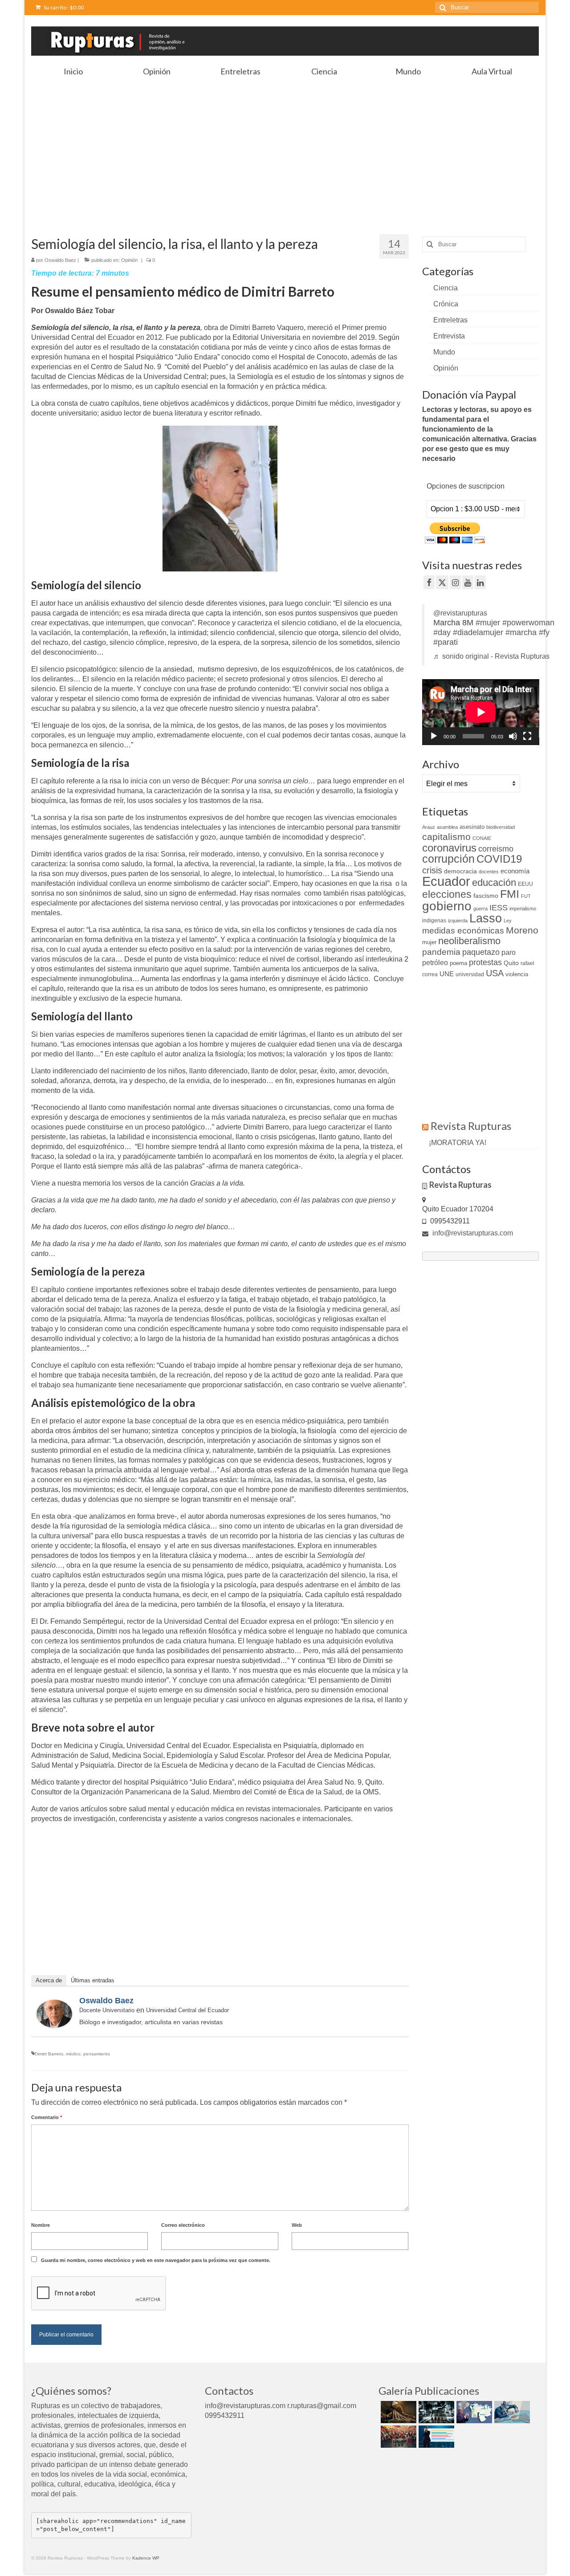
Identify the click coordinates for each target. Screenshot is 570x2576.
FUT (526, 896)
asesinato (472, 827)
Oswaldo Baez (60, 260)
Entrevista (449, 336)
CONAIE (482, 838)
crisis (432, 870)
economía (515, 871)
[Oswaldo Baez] (54, 2013)
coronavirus (449, 848)
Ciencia (446, 288)
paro (509, 952)
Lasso (486, 918)
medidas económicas (463, 931)
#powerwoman (528, 623)
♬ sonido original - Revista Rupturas (491, 656)
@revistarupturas (460, 613)
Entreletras (450, 320)
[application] (481, 712)
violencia (517, 974)
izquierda (458, 921)
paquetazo (481, 952)
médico (73, 2054)
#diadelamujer (478, 632)
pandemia (441, 952)
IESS (499, 908)
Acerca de (49, 1980)
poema (458, 963)
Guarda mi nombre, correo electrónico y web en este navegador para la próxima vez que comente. (156, 2260)
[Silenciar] (513, 736)
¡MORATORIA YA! (458, 1143)
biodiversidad (501, 827)
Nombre (41, 2225)
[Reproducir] (434, 736)
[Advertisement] (285, 147)
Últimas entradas (93, 1980)
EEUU (525, 884)
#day (442, 632)
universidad (470, 974)
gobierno (447, 906)
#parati (446, 642)
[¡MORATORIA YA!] (397, 2412)
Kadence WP (146, 2558)
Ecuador (446, 881)
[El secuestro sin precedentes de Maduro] (473, 2412)
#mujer (488, 623)
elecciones (447, 894)
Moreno (522, 930)
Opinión (129, 260)
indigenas (434, 921)
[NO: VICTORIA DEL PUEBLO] (397, 2437)
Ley (508, 921)
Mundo (444, 352)
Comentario (47, 2117)
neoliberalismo (469, 941)
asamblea (447, 827)
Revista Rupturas (471, 1126)
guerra (480, 909)
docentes (489, 872)
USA (495, 973)
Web (297, 2225)
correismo (496, 849)
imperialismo (523, 909)
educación (494, 882)
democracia (460, 871)
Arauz (429, 827)
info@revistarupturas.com (472, 1233)
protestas (485, 962)
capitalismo (446, 837)
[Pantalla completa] (527, 736)
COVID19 (499, 859)
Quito (511, 963)
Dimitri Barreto (49, 2054)
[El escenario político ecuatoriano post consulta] (435, 2437)
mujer (429, 942)
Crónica (446, 304)
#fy (544, 632)
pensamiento (97, 2054)
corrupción (448, 859)
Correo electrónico (183, 2225)
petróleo (435, 963)
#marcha (521, 632)
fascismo (486, 896)
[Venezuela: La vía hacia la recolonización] (511, 2412)
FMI (510, 894)
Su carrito (63, 7)
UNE (447, 974)
